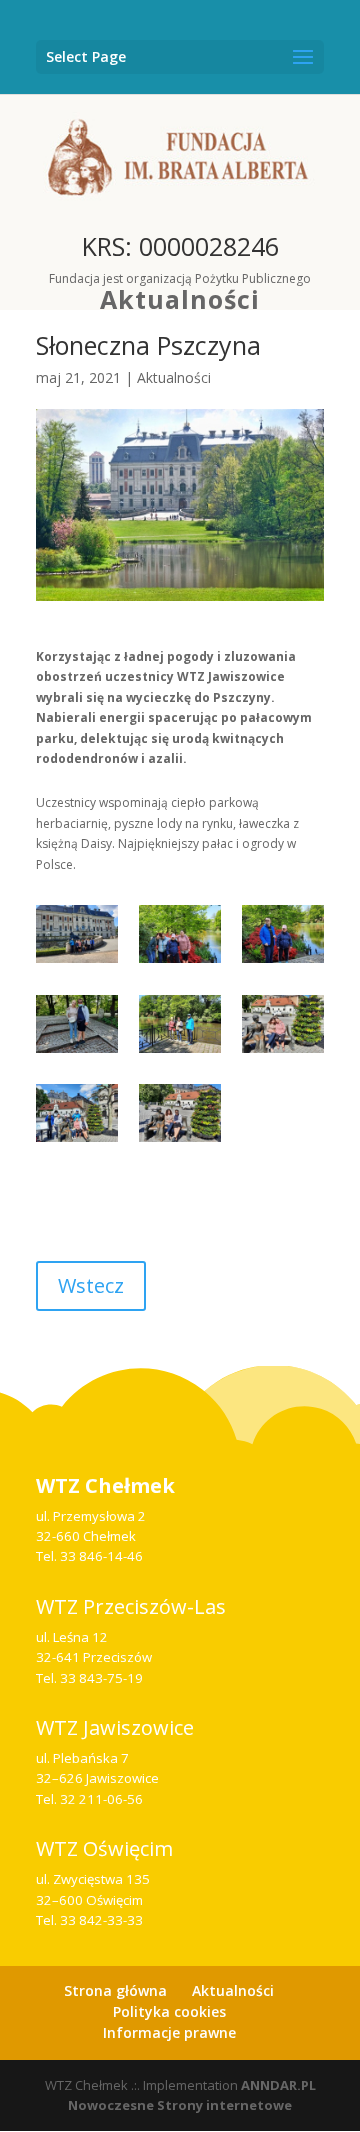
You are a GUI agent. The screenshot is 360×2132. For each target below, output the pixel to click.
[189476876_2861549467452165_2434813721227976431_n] (283, 1029)
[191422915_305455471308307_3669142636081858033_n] (77, 939)
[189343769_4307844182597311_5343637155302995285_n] (180, 1118)
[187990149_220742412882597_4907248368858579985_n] (180, 939)
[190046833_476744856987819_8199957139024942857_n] (180, 1029)
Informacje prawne (169, 2032)
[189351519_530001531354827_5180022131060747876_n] (283, 939)
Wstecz (91, 1285)
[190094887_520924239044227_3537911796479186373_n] (77, 1029)
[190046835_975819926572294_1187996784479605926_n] (77, 1118)
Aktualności (180, 299)
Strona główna (115, 1990)
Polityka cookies (169, 2011)
